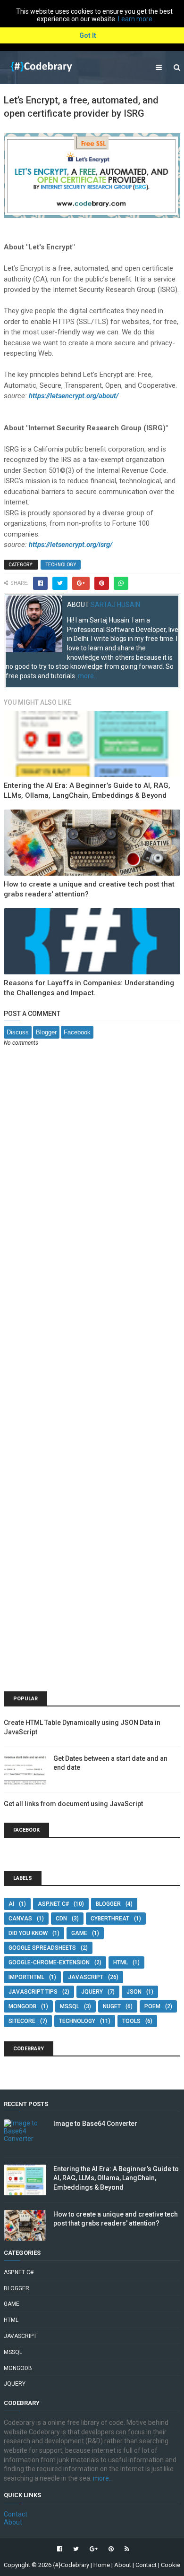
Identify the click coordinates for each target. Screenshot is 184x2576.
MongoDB (22, 2006)
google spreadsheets (42, 1948)
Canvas (20, 1919)
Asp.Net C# (53, 1904)
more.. (87, 676)
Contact (16, 2514)
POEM (152, 2006)
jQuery (92, 1992)
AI (11, 1904)
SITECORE (22, 2021)
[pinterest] (111, 2549)
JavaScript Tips (33, 1992)
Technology (61, 565)
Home (102, 2565)
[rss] (126, 2549)
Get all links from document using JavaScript (73, 1804)
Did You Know (28, 1933)
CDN (61, 1919)
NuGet (112, 2006)
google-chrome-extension (49, 1962)
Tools (131, 2021)
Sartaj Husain (115, 605)
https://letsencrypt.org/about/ (74, 396)
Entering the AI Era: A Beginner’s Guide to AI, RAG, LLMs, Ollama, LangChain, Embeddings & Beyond (116, 2178)
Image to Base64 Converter (95, 2124)
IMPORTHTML (26, 1977)
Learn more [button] (135, 19)
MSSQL (70, 2006)
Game (79, 1933)
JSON (134, 1992)
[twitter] (76, 2549)
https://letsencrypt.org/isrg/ (71, 545)
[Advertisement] (92, 1613)
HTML (121, 1962)
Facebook (77, 1032)
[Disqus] (92, 1178)
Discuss (18, 1032)
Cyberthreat (110, 1919)
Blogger (46, 1032)
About (13, 2522)
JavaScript (86, 1977)
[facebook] (60, 2549)
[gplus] (94, 2549)
